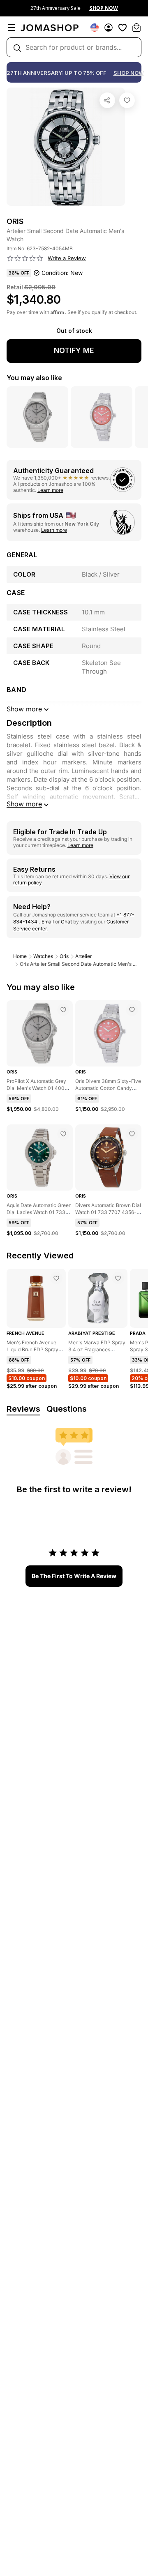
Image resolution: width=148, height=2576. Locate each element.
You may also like (34, 378)
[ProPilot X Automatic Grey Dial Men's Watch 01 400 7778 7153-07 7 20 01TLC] (63, 1010)
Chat (66, 922)
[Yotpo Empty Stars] (25, 259)
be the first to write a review (74, 1576)
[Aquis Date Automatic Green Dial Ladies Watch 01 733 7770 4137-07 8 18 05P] (63, 1134)
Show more (24, 804)
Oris (64, 956)
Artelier (83, 956)
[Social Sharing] (107, 100)
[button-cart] (136, 28)
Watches (43, 956)
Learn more (50, 490)
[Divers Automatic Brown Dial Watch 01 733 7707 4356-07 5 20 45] (132, 1134)
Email (48, 922)
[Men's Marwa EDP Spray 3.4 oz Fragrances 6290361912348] (118, 1278)
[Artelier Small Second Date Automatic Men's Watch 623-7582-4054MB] (127, 100)
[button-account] (109, 28)
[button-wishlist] (123, 28)
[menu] (12, 28)
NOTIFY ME (74, 350)
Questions (67, 1409)
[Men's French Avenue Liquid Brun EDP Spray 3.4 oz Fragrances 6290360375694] (56, 1278)
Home (20, 956)
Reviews (23, 1409)
